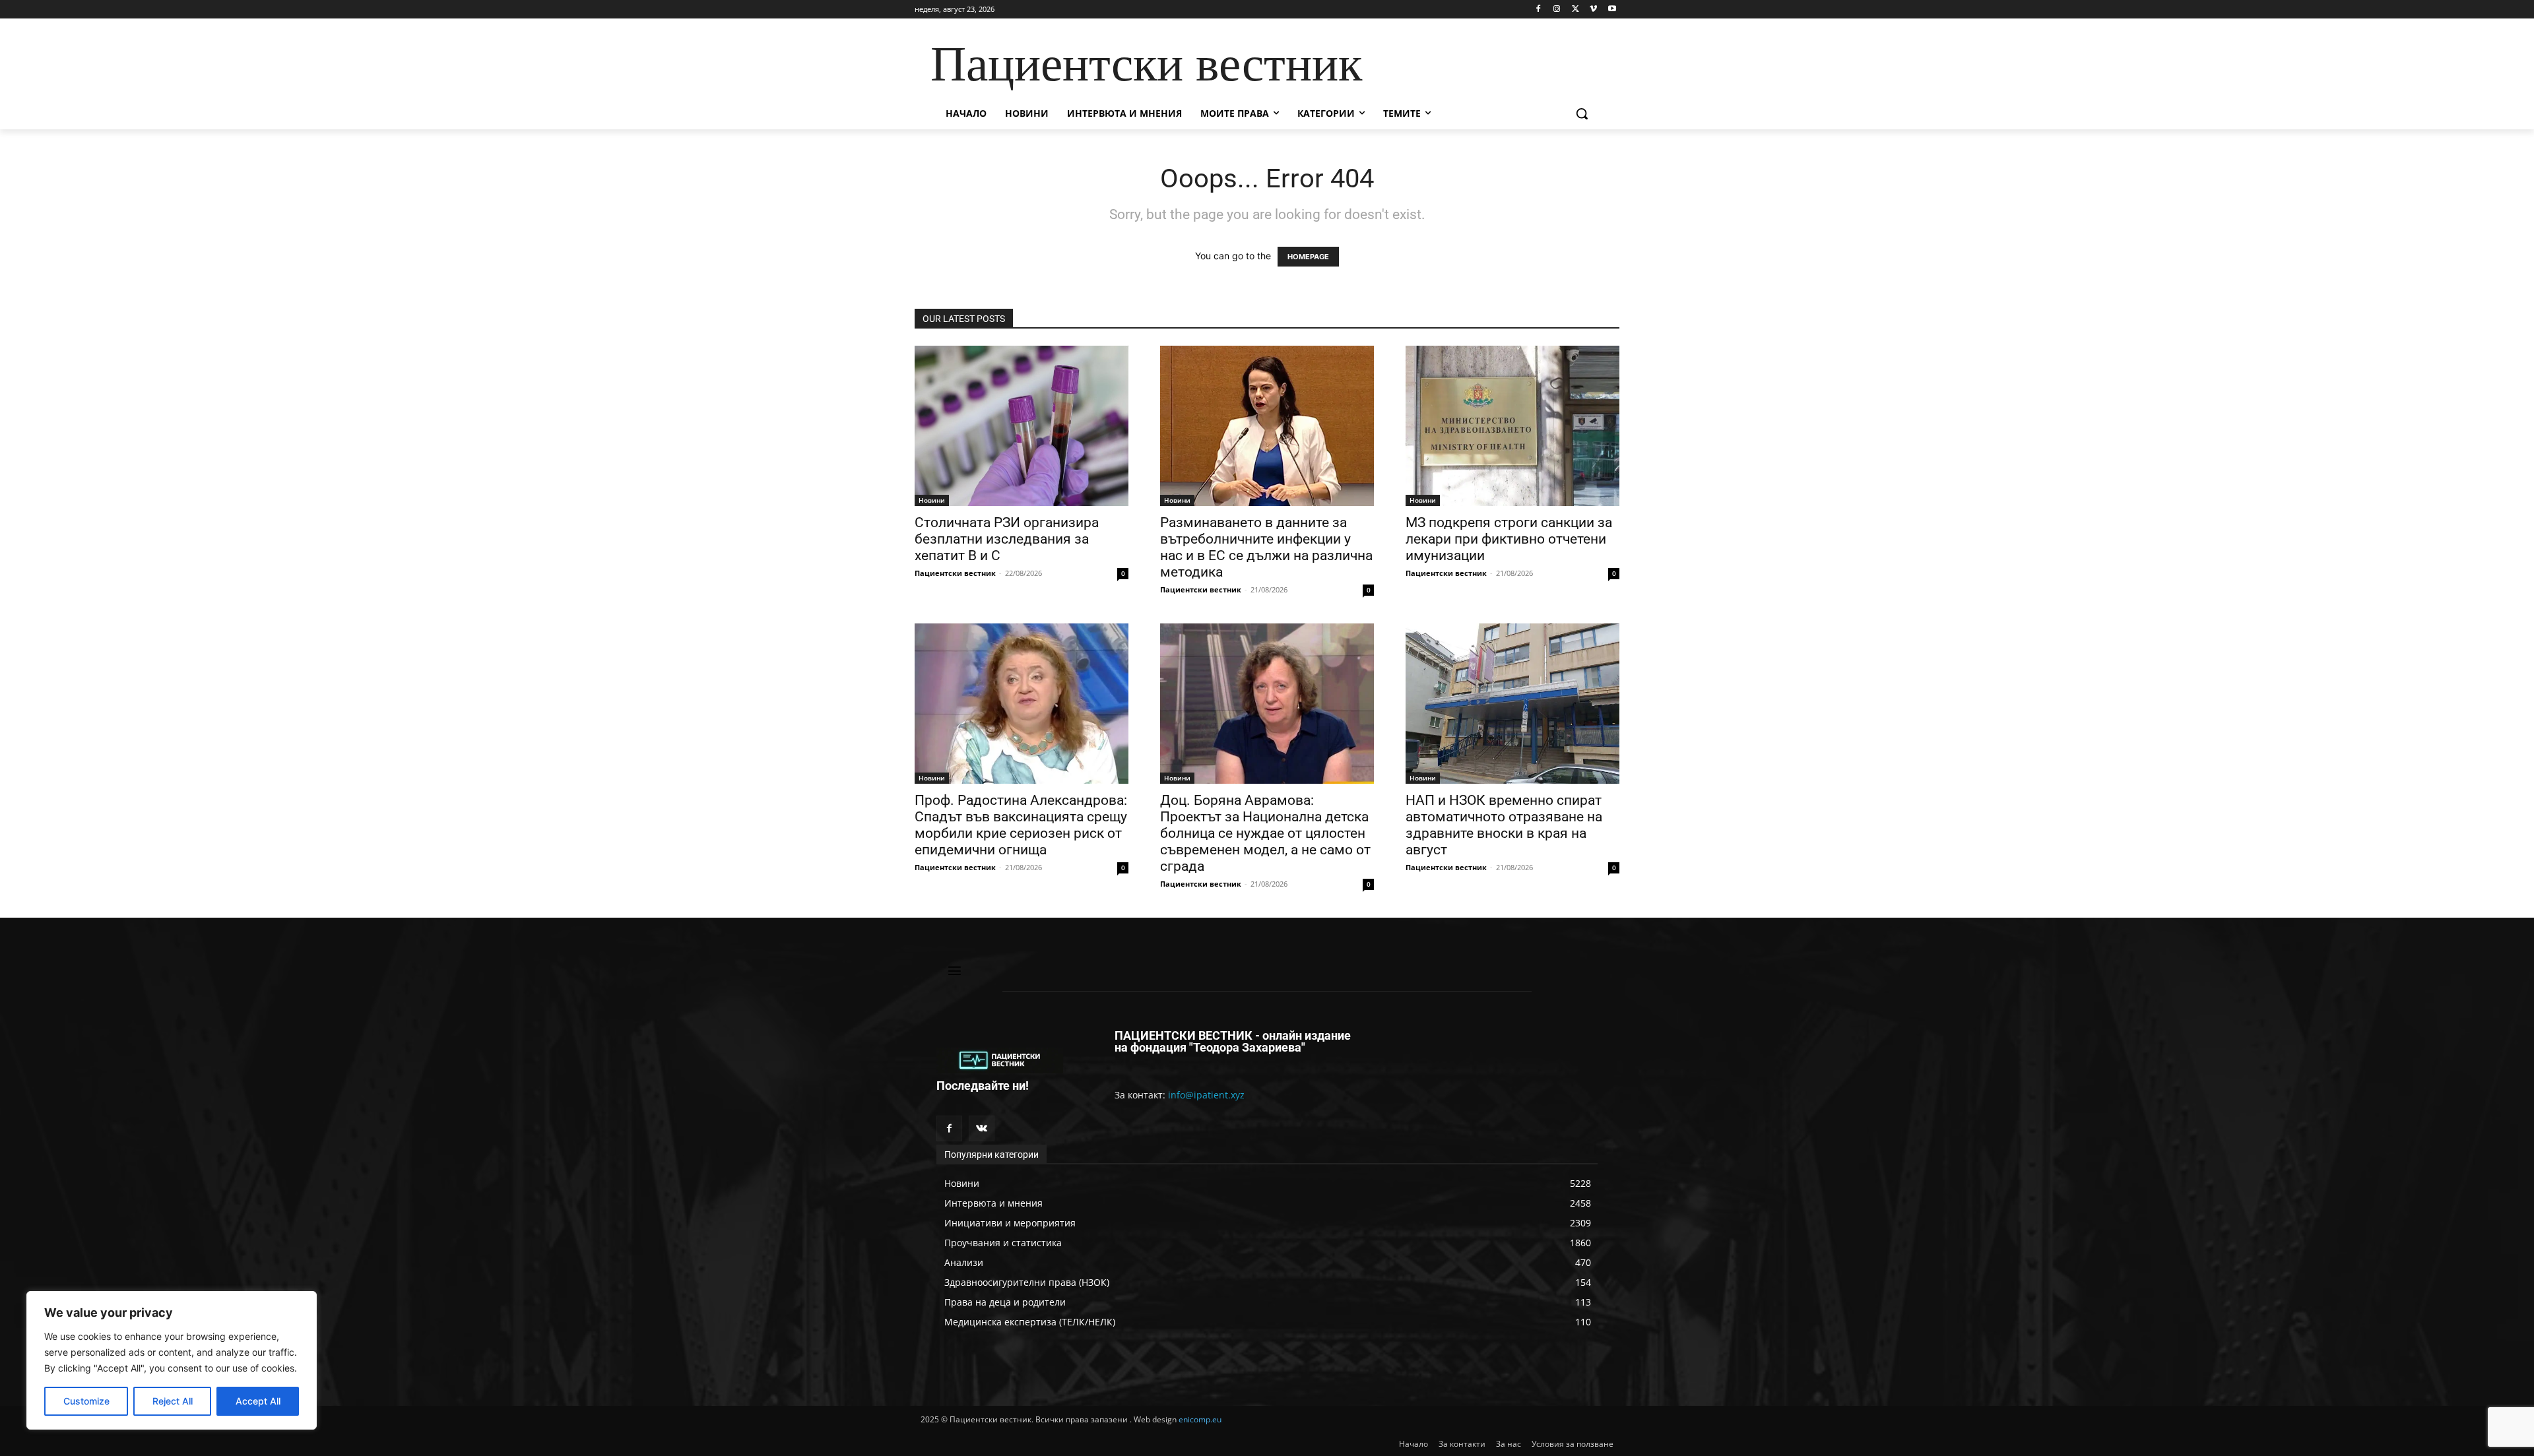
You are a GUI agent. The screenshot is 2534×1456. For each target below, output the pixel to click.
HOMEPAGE (1308, 257)
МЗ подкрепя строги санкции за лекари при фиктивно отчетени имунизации (1509, 539)
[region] (172, 1360)
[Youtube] (1612, 10)
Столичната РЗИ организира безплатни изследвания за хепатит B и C (1007, 539)
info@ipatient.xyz (1206, 1095)
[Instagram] (1557, 10)
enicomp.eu (1200, 1419)
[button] (1582, 113)
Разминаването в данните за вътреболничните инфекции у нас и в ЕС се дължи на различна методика (1266, 547)
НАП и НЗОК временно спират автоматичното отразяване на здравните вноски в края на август (1504, 825)
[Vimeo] (1593, 10)
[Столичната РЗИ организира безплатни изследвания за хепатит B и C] (1022, 426)
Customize (86, 1401)
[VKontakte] (982, 1128)
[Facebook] (1539, 10)
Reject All (173, 1401)
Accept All (258, 1401)
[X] (1576, 10)
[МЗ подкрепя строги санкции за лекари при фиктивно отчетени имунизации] (1512, 426)
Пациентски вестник (955, 573)
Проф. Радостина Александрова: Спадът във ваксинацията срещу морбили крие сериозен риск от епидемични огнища (1021, 825)
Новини (932, 500)
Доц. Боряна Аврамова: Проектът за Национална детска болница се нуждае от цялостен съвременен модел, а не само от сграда (1265, 833)
